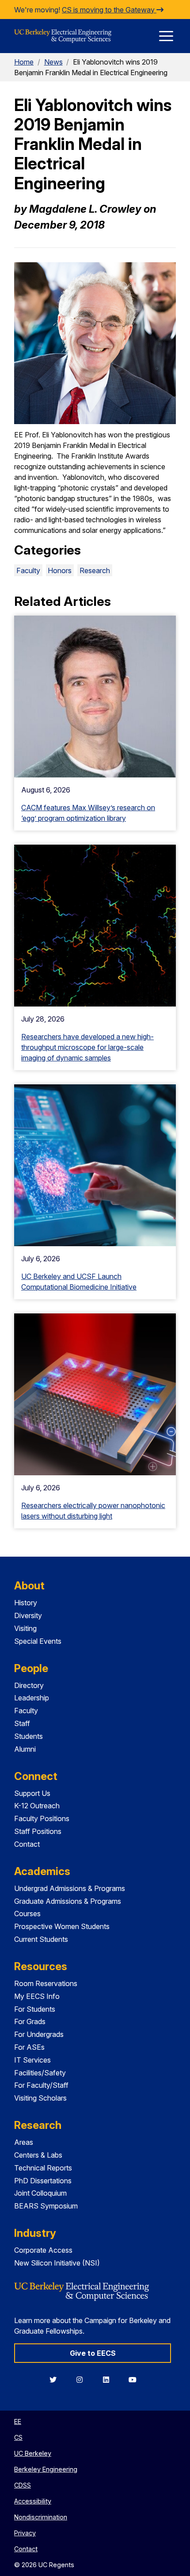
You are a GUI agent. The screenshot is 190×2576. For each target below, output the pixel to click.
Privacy (25, 2533)
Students (28, 1736)
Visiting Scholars (40, 2098)
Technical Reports (43, 2168)
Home (24, 62)
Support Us (32, 1793)
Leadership (32, 1698)
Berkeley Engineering (46, 2469)
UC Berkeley (33, 2453)
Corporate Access (43, 2250)
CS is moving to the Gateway (109, 10)
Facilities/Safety (40, 2073)
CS (18, 2437)
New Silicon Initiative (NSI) (57, 2263)
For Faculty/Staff (41, 2085)
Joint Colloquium (40, 2193)
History (26, 1603)
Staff (22, 1723)
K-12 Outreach (37, 1806)
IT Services (32, 2060)
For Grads (30, 2021)
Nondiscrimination (41, 2517)
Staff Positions (38, 1831)
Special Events (38, 1641)
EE (18, 2421)
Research (95, 570)
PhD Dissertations (43, 2181)
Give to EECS (93, 2353)
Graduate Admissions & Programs (68, 1901)
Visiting (25, 1628)
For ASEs (29, 2047)
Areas (24, 2142)
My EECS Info (37, 1996)
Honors (60, 570)
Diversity (28, 1615)
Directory (29, 1685)
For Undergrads (39, 2034)
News (53, 62)
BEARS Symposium (46, 2206)
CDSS (23, 2485)
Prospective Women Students (62, 1926)
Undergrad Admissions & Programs (70, 1888)
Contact (27, 1844)
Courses (27, 1914)
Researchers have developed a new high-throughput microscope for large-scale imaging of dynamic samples (87, 1047)
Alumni (25, 1749)
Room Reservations (46, 1983)
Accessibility (33, 2501)
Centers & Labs (38, 2155)
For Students (35, 2009)
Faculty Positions (42, 1818)
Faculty (28, 570)
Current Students (41, 1939)
